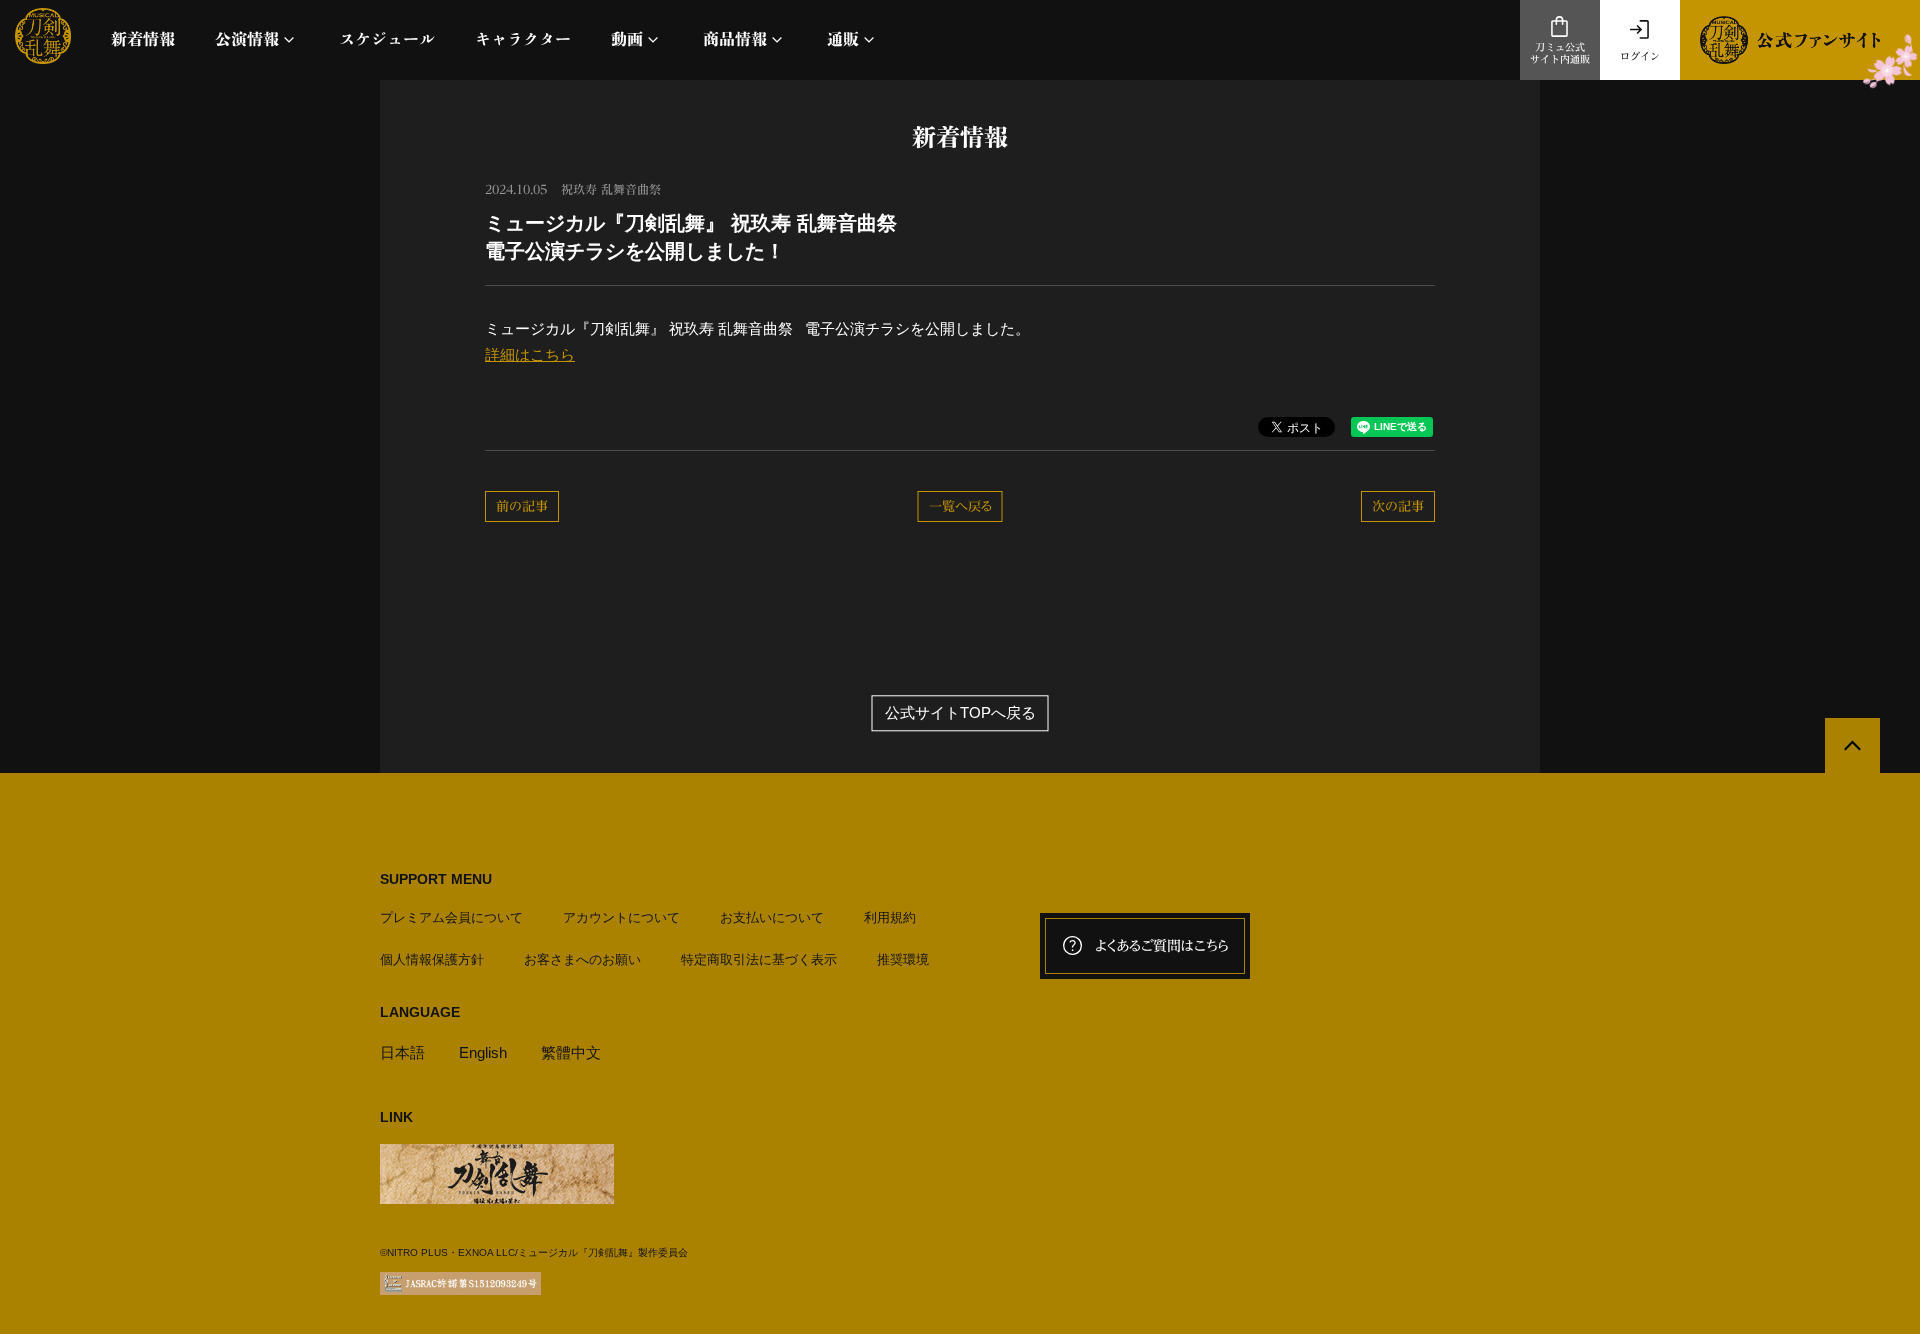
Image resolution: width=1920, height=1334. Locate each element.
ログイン (1640, 56)
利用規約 (890, 917)
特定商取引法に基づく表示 (759, 959)
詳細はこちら (530, 354)
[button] (257, 39)
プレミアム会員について (451, 917)
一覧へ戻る (960, 506)
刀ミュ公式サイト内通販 (1560, 53)
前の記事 (522, 506)
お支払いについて (772, 917)
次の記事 (1398, 506)
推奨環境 (903, 959)
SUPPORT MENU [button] (436, 879)
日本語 (402, 1052)
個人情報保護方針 (432, 959)
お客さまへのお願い (582, 959)
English (483, 1052)
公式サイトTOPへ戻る (960, 713)
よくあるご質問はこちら (1162, 946)
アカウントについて (621, 917)
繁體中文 (571, 1052)
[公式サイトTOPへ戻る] (1852, 745)
